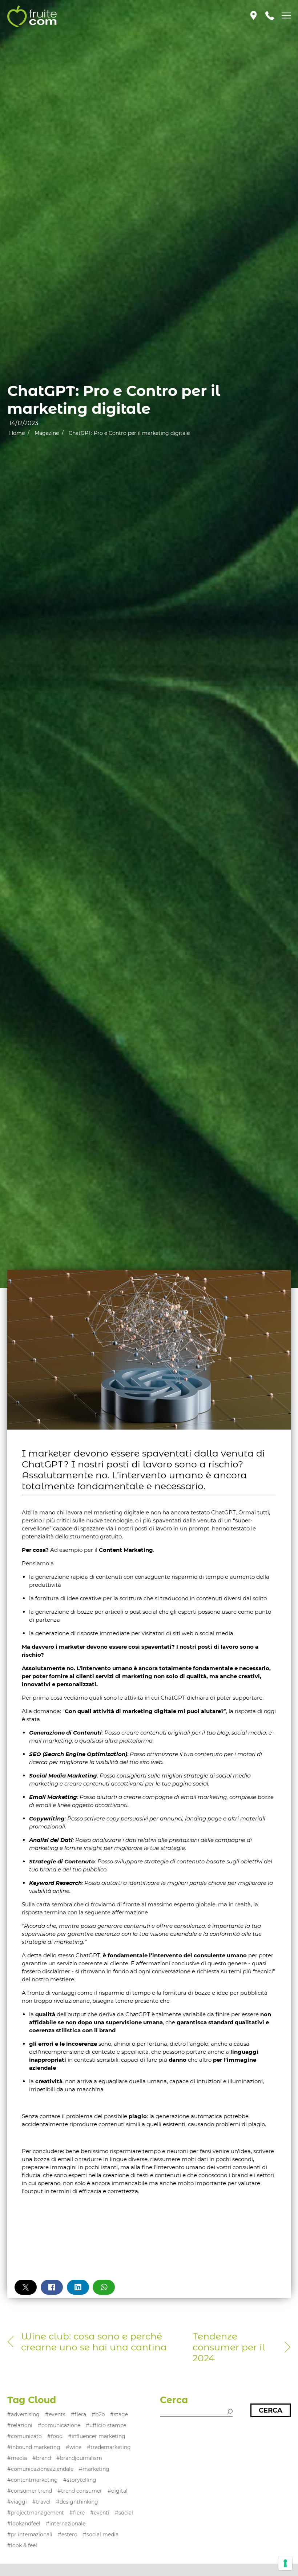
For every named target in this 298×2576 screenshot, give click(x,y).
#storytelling (80, 2480)
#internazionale (66, 2524)
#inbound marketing (34, 2447)
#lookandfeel (24, 2524)
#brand (42, 2458)
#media (17, 2458)
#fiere (77, 2513)
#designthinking (77, 2502)
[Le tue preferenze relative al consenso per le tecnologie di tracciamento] (285, 2563)
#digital (118, 2491)
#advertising (23, 2414)
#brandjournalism (79, 2458)
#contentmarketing (33, 2480)
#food (55, 2436)
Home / (19, 433)
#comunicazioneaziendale (40, 2469)
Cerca (271, 2410)
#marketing (94, 2469)
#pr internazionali (30, 2535)
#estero (68, 2535)
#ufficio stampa (106, 2425)
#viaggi (17, 2502)
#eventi (100, 2513)
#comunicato (25, 2436)
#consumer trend (30, 2491)
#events (55, 2414)
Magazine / (49, 433)
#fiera (78, 2414)
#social (124, 2513)
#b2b (98, 2414)
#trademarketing (109, 2447)
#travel (41, 2502)
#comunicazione (59, 2425)
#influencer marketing (97, 2436)
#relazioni (20, 2425)
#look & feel (22, 2545)
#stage (119, 2414)
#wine (74, 2447)
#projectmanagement (36, 2513)
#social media (101, 2535)
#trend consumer (80, 2491)
